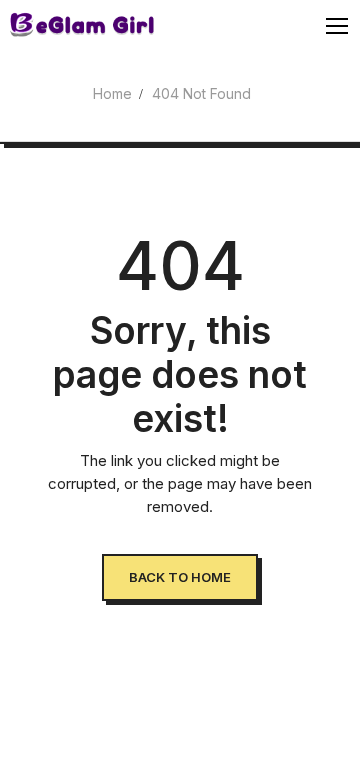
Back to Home (180, 577)
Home (112, 93)
